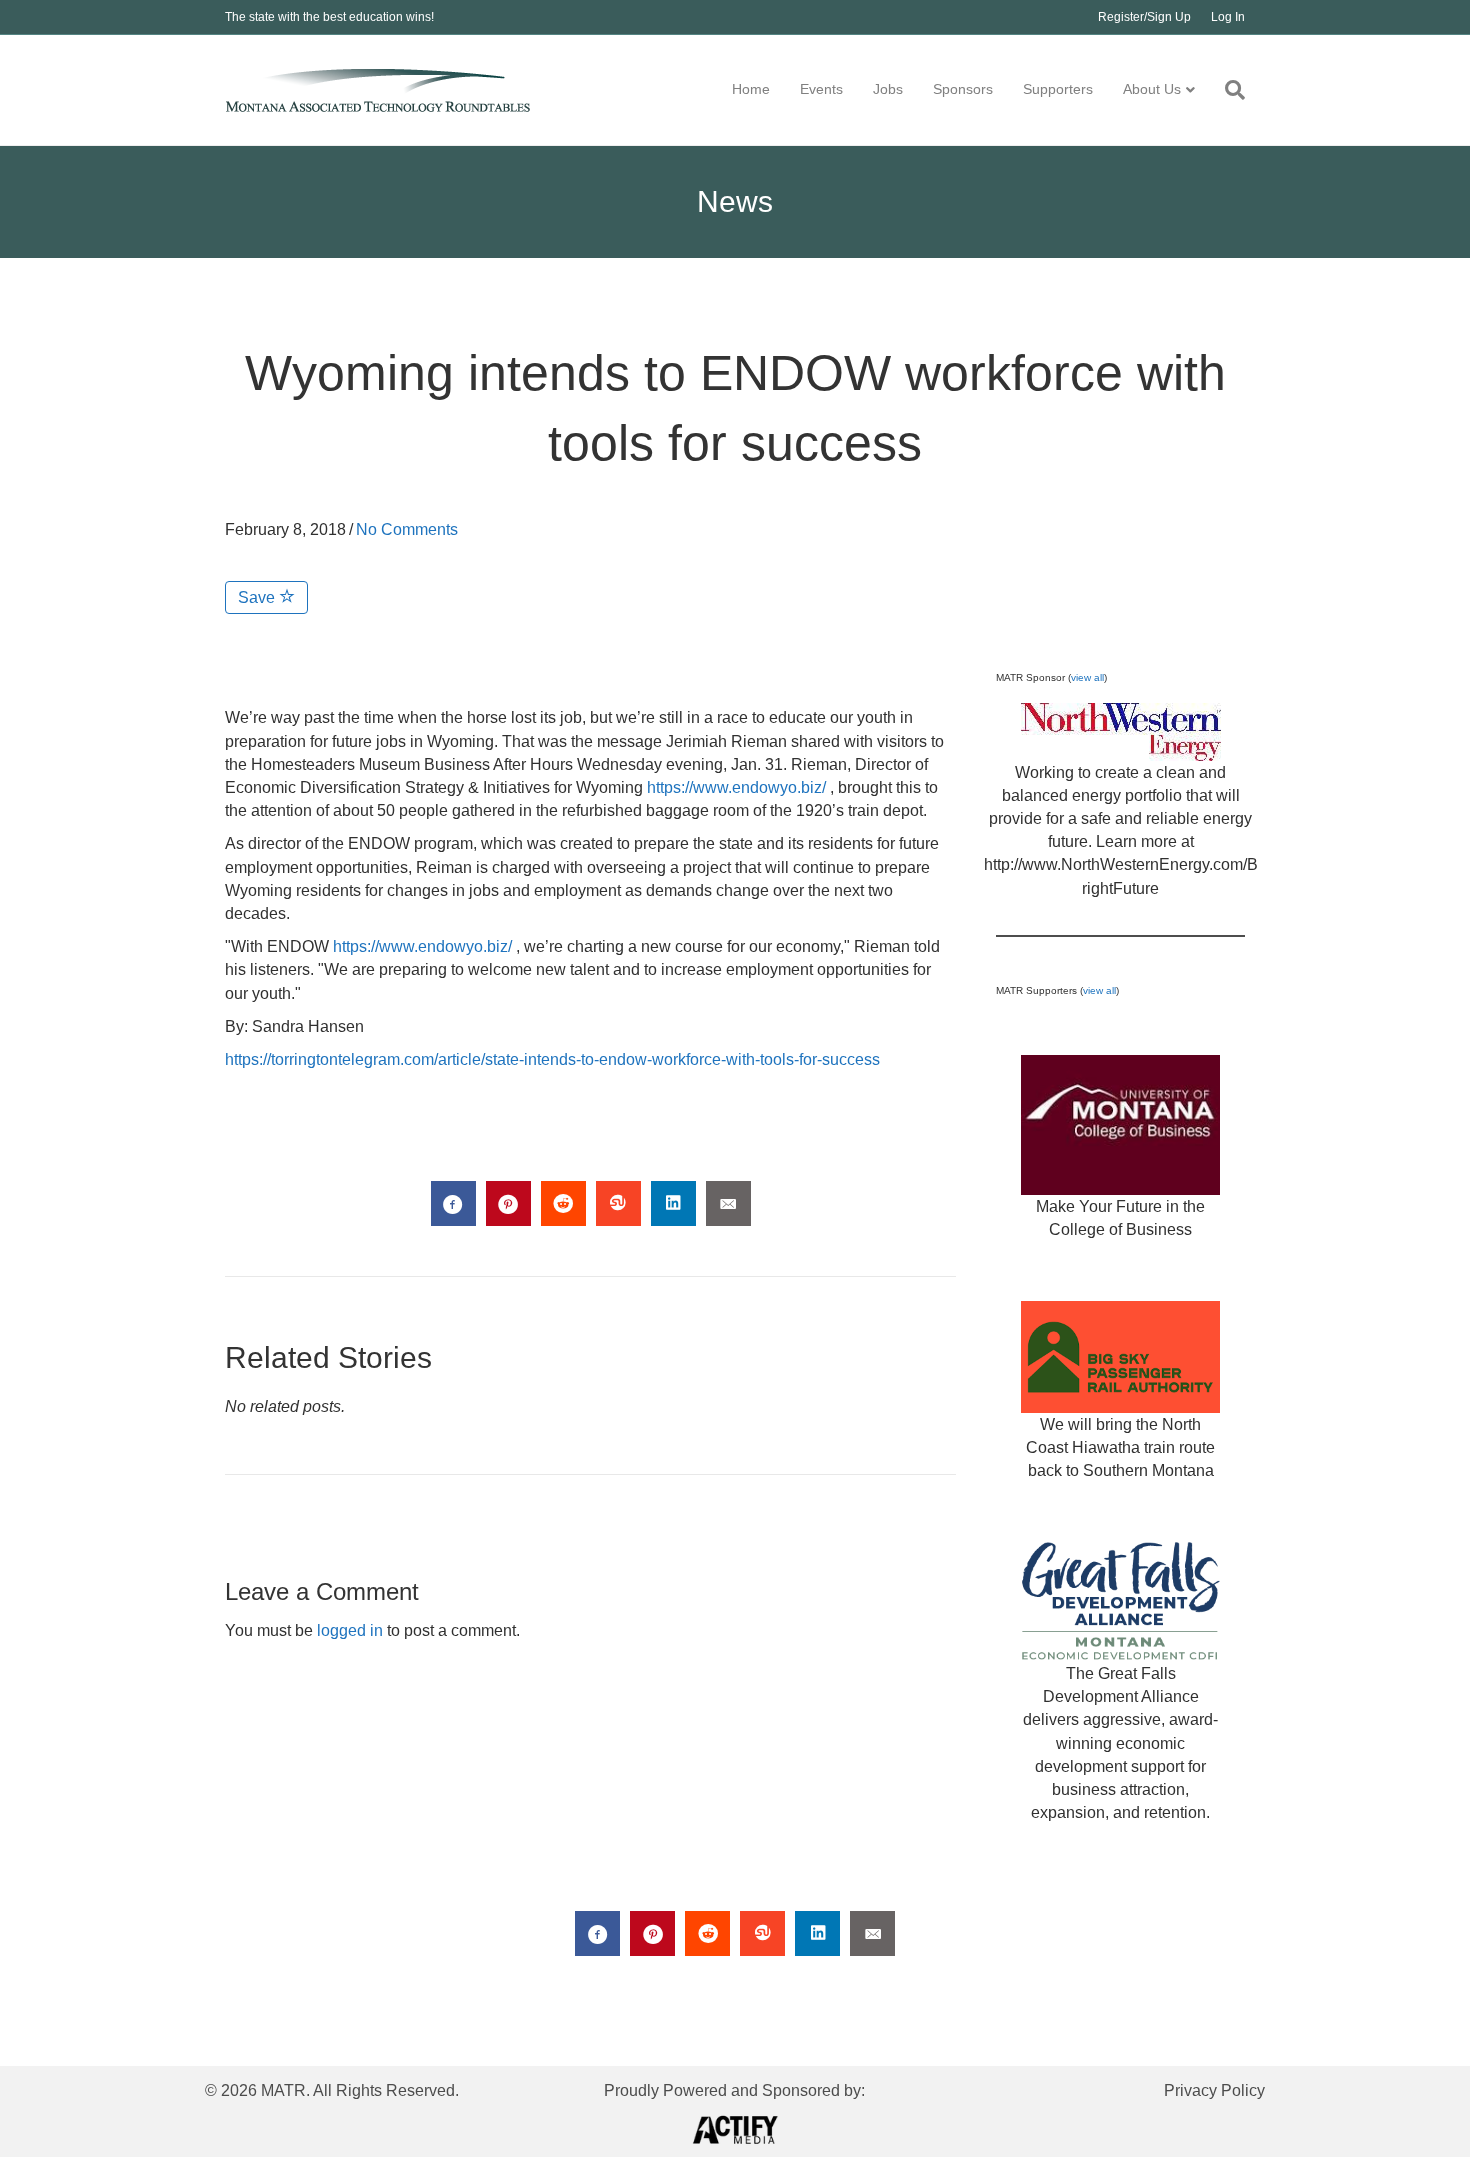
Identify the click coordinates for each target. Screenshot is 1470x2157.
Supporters (1058, 89)
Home (751, 89)
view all (1087, 677)
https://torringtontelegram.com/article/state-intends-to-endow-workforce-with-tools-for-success (552, 1059)
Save (258, 597)
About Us (1152, 89)
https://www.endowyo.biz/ (736, 787)
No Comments (407, 529)
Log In (1228, 17)
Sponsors (963, 89)
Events (821, 89)
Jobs (888, 89)
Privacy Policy (1214, 2090)
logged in (350, 1630)
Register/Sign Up (1144, 17)
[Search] (1227, 90)
